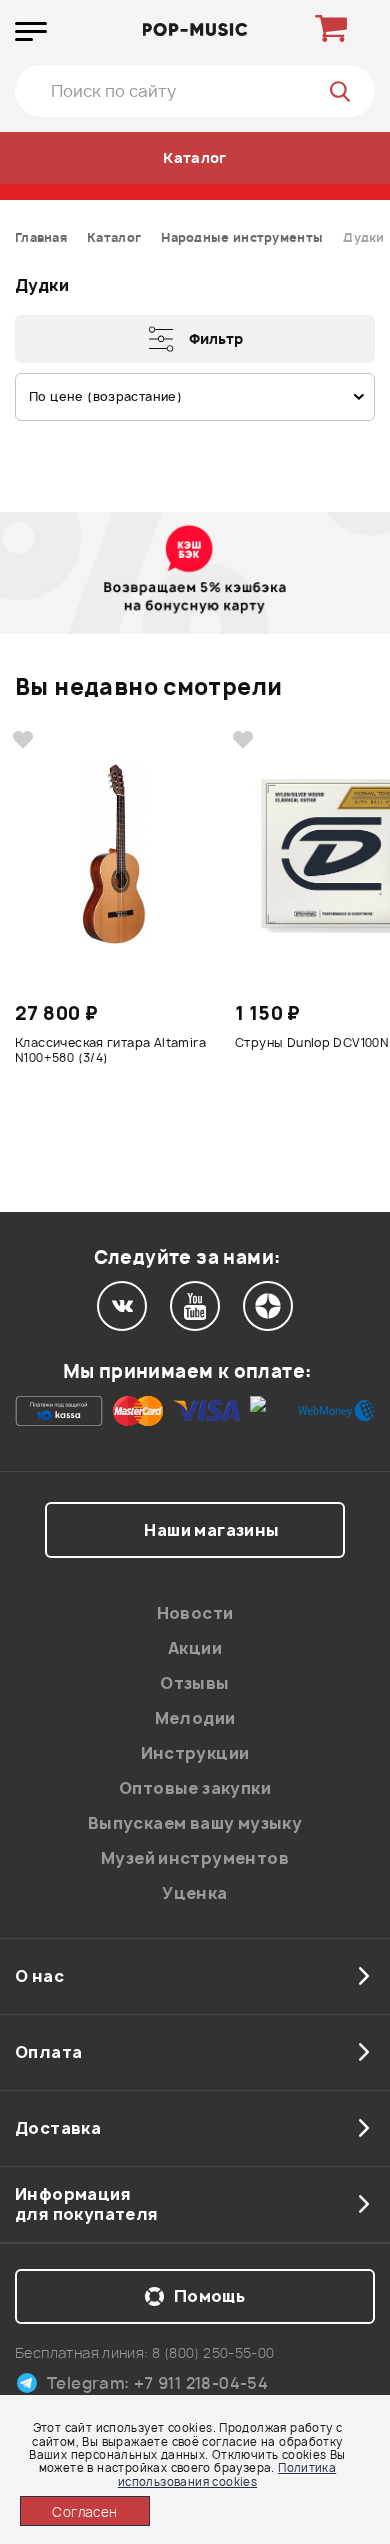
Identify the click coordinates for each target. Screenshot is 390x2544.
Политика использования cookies (227, 2474)
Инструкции (195, 1753)
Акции (195, 1648)
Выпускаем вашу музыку (195, 1823)
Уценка (194, 1893)
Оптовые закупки (195, 1788)
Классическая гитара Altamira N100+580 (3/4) (110, 1050)
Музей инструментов (195, 1858)
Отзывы (194, 1683)
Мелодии (195, 1718)
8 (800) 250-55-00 (213, 2352)
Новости (195, 1613)
